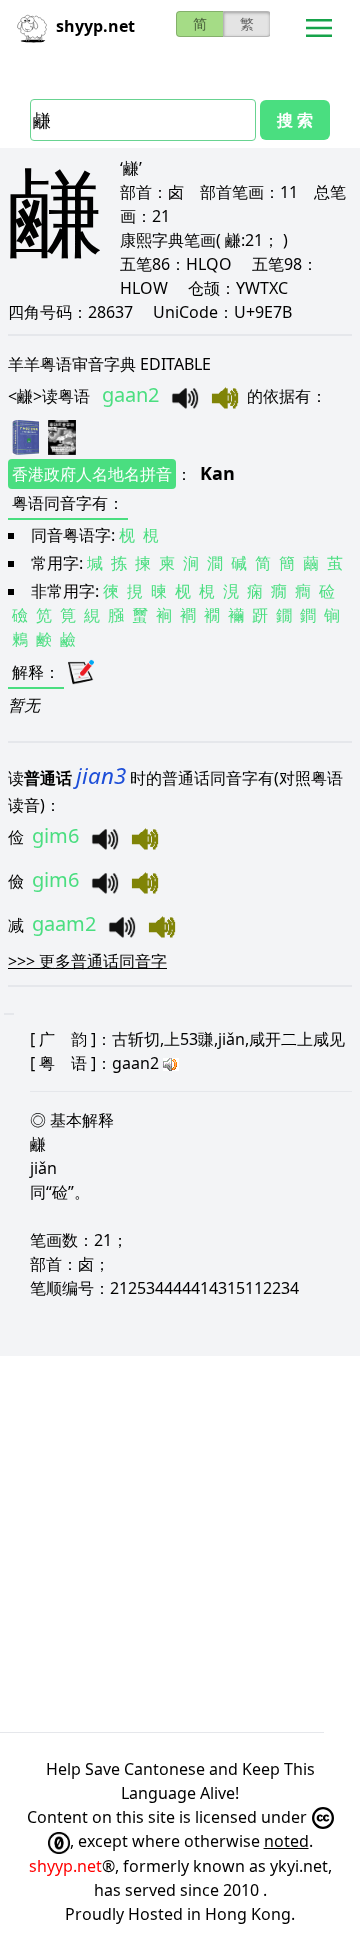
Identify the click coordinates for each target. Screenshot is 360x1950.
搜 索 (295, 120)
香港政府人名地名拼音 (92, 474)
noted (286, 1841)
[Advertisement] (180, 1544)
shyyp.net (65, 1866)
